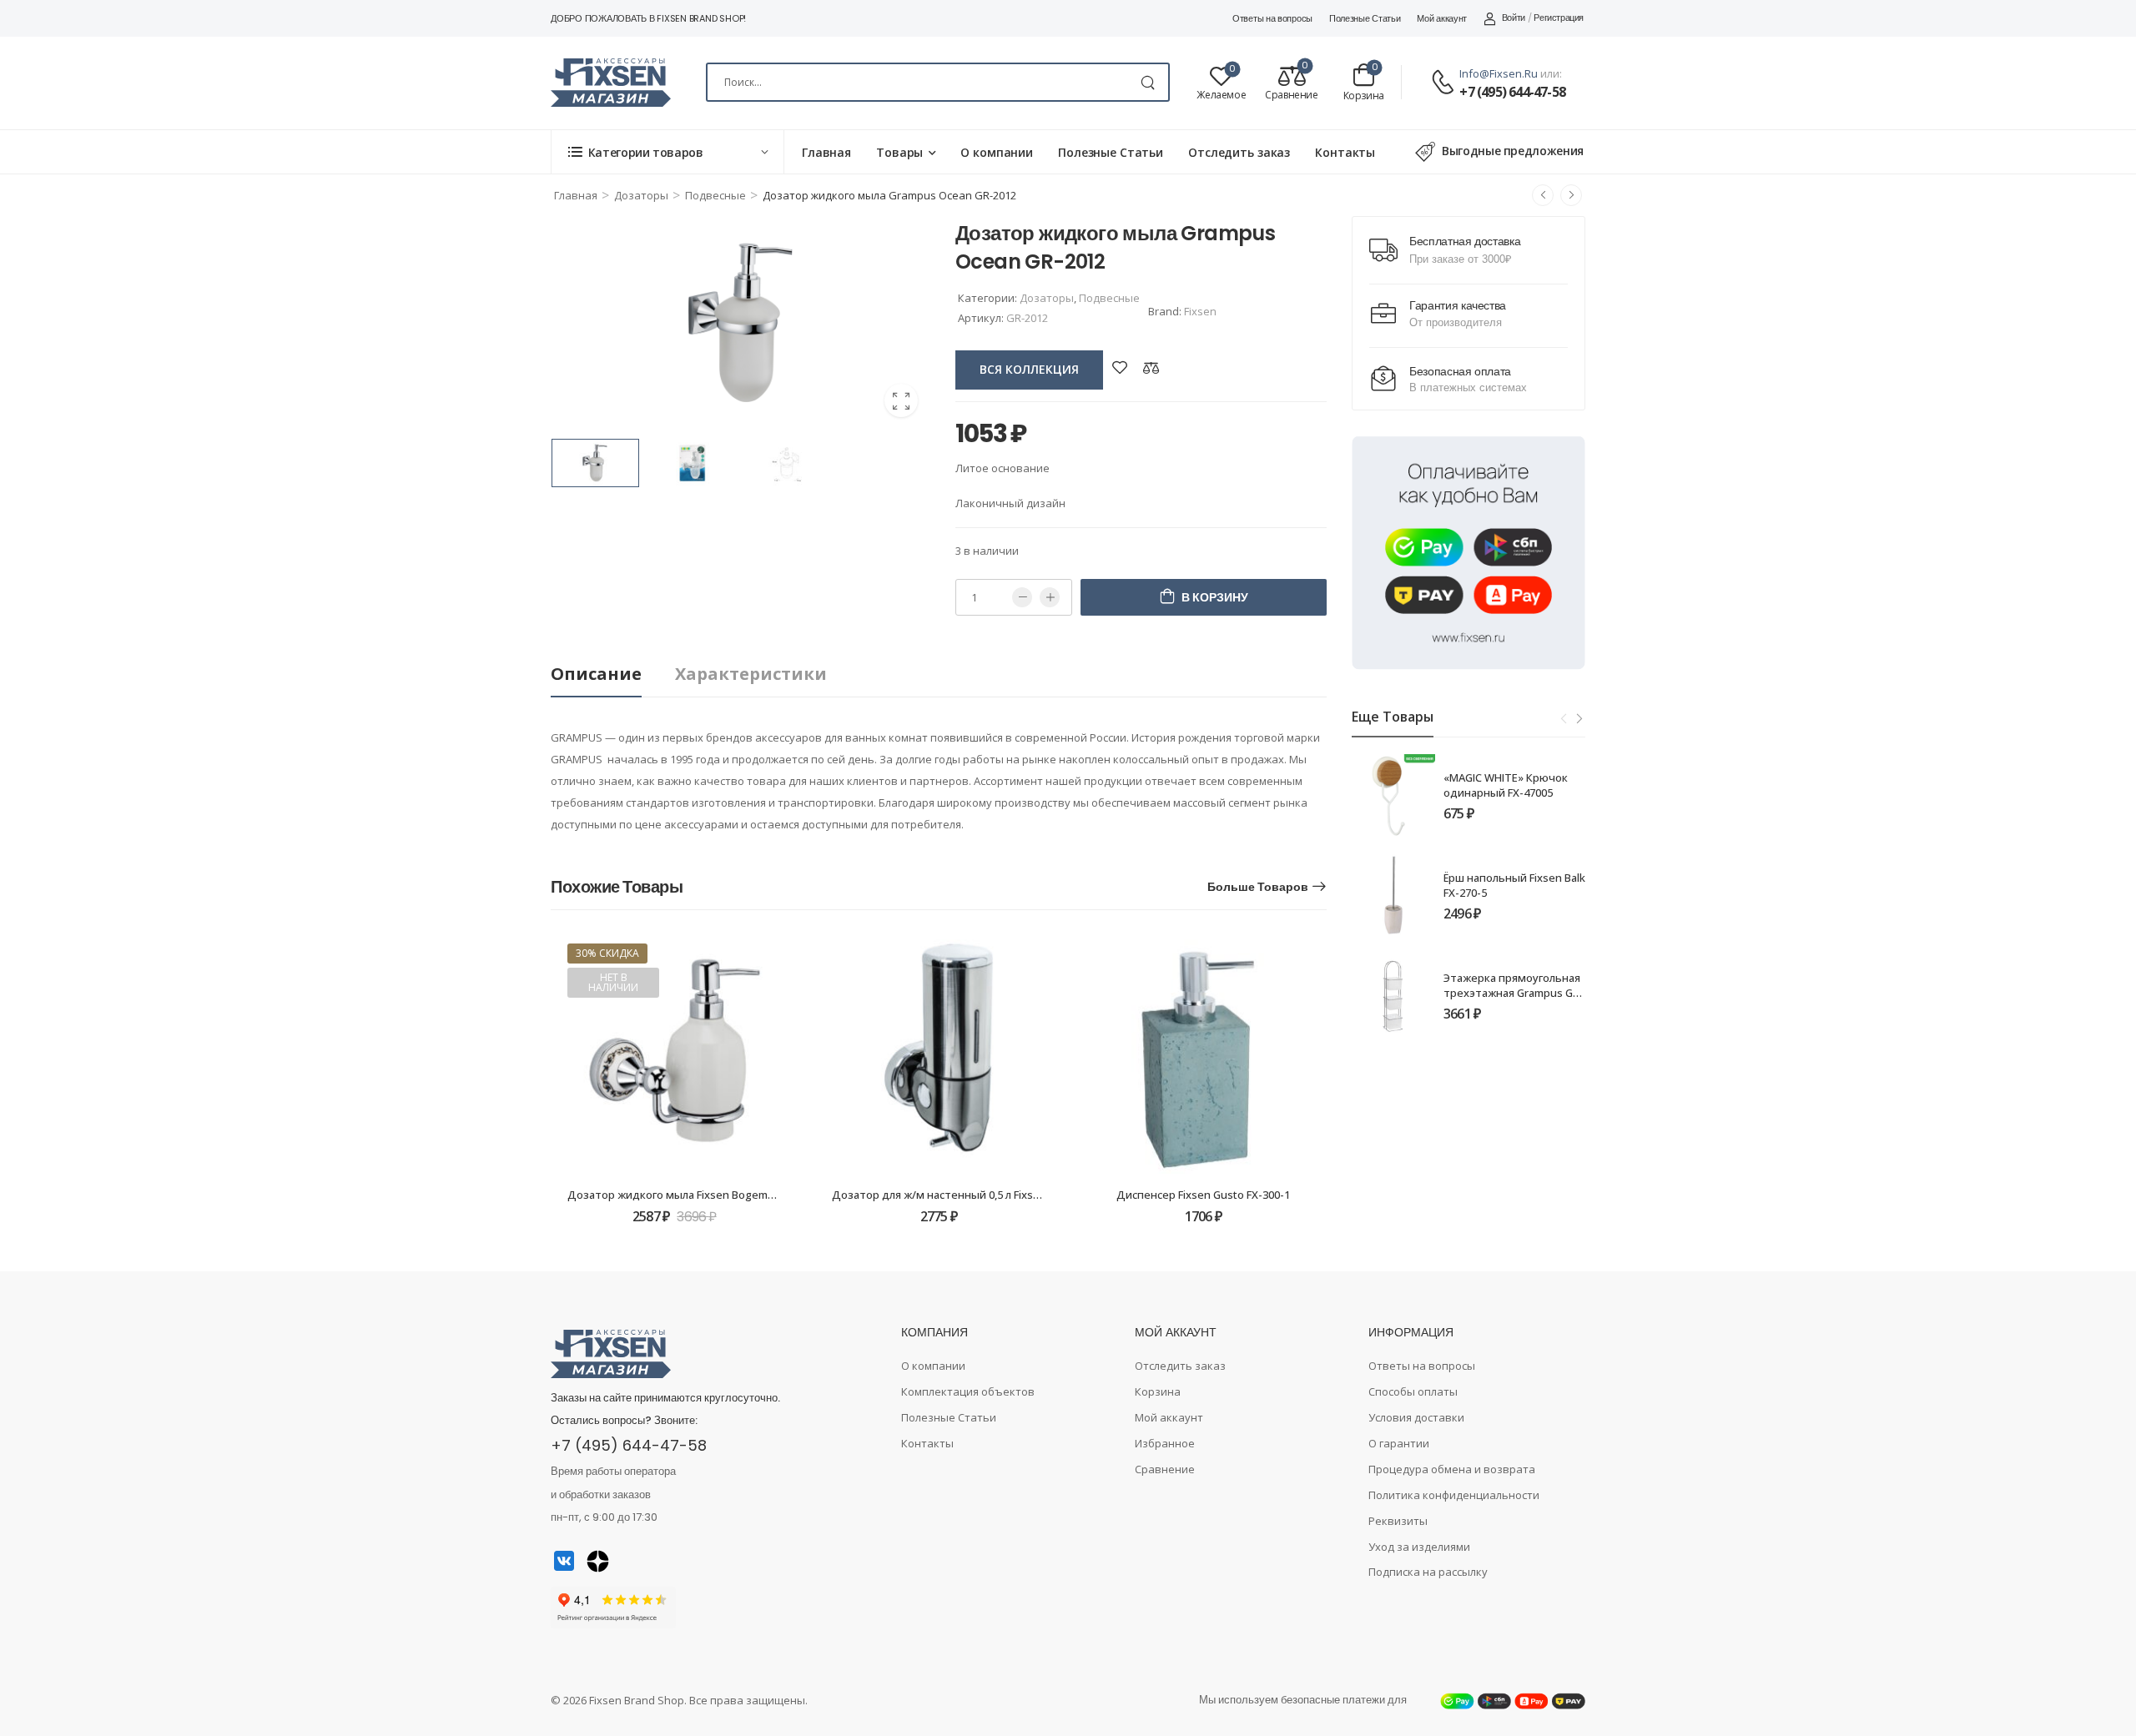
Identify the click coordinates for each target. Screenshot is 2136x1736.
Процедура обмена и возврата (1452, 1469)
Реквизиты (1398, 1521)
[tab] (613, 674)
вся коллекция (1029, 369)
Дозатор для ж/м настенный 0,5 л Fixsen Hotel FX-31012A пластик (1004, 1195)
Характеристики (751, 674)
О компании (997, 152)
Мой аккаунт (1442, 18)
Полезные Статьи (1365, 18)
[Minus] (1022, 597)
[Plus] (1050, 597)
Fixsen (1200, 311)
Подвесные (715, 195)
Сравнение (1165, 1469)
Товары (899, 152)
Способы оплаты (1413, 1391)
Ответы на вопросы (1272, 18)
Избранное (1165, 1443)
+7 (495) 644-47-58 (1512, 92)
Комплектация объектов (968, 1391)
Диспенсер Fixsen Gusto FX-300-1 (1203, 1195)
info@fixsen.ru (1499, 73)
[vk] (564, 1561)
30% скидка (607, 953)
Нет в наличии (613, 982)
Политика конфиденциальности (1454, 1495)
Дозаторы (641, 195)
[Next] (1579, 718)
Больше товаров (1258, 887)
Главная (826, 152)
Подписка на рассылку (1428, 1572)
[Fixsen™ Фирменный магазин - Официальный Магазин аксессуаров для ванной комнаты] (611, 83)
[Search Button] (1148, 82)
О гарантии (1399, 1443)
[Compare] (1151, 367)
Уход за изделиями (1419, 1547)
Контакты (1345, 152)
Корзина (1158, 1391)
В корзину (1215, 597)
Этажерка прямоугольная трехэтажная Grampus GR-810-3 (1514, 993)
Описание (596, 674)
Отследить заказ (1239, 152)
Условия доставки (1416, 1417)
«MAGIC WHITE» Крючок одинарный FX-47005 (1506, 785)
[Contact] (1445, 83)
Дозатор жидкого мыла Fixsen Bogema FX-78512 (694, 1195)
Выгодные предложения (1513, 151)
